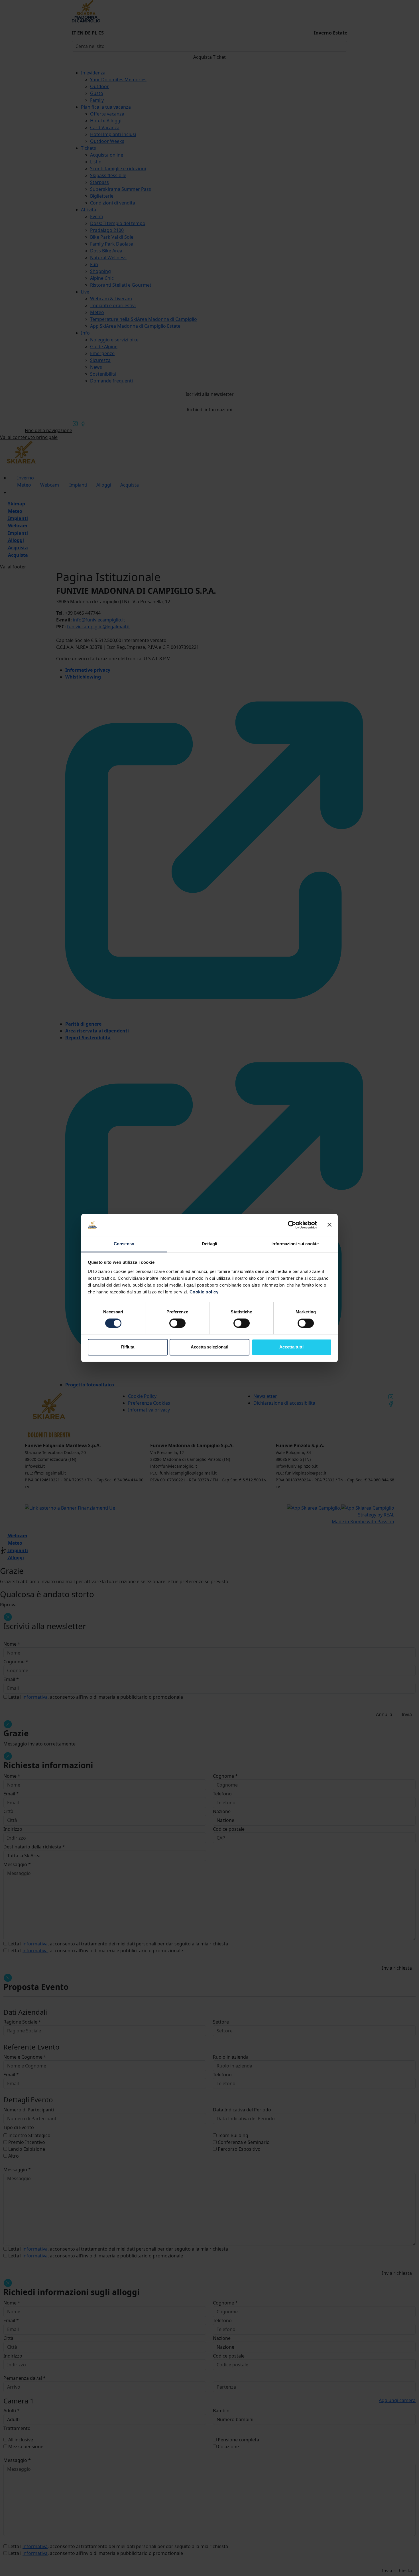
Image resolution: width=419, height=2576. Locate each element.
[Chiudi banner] (329, 1225)
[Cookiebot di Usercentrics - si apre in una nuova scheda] (292, 1225)
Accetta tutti (291, 1347)
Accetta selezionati (209, 1347)
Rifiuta (128, 1347)
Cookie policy (204, 1292)
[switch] (177, 1323)
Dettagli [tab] (210, 1244)
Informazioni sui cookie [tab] (295, 1244)
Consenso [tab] (124, 1244)
